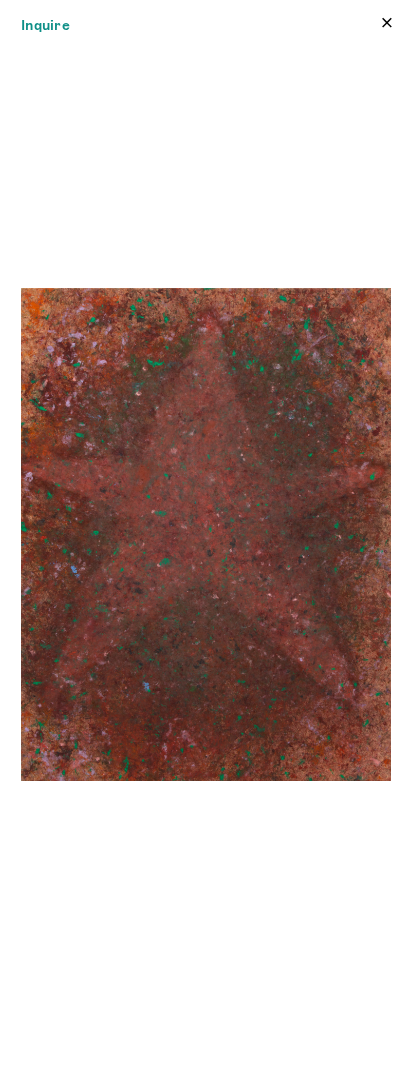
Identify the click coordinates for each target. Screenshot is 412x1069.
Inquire (45, 25)
